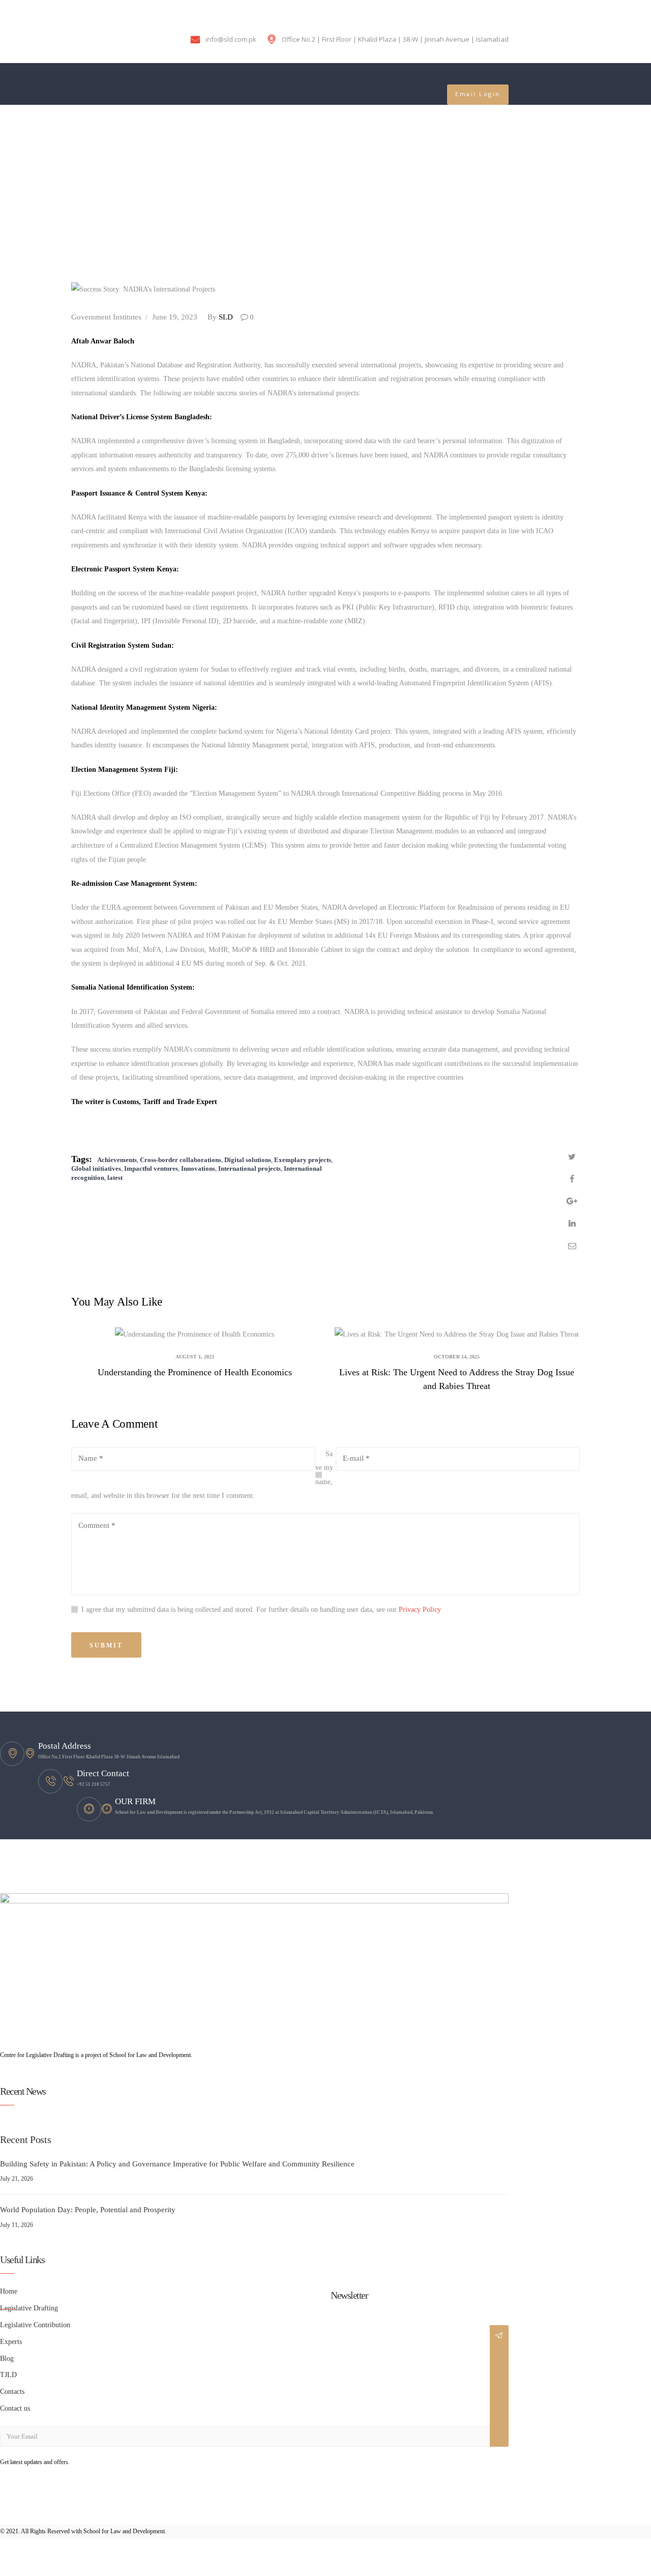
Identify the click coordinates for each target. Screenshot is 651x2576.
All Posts (47, 189)
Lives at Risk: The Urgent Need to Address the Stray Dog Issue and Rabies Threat (457, 1379)
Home (10, 189)
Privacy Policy (420, 1610)
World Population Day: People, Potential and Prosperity (88, 2209)
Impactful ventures (151, 1168)
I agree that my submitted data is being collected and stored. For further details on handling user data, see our (261, 1610)
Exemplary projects (303, 1160)
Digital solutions (248, 1160)
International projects (249, 1168)
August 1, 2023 (195, 1357)
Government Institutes (106, 317)
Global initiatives (96, 1168)
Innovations (198, 1168)
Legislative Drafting (29, 2308)
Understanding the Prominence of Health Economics (195, 1372)
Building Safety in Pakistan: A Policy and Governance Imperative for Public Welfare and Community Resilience (177, 2164)
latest (115, 1178)
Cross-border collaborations (181, 1160)
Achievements (117, 1160)
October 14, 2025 (457, 1357)
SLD (221, 317)
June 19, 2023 (175, 317)
